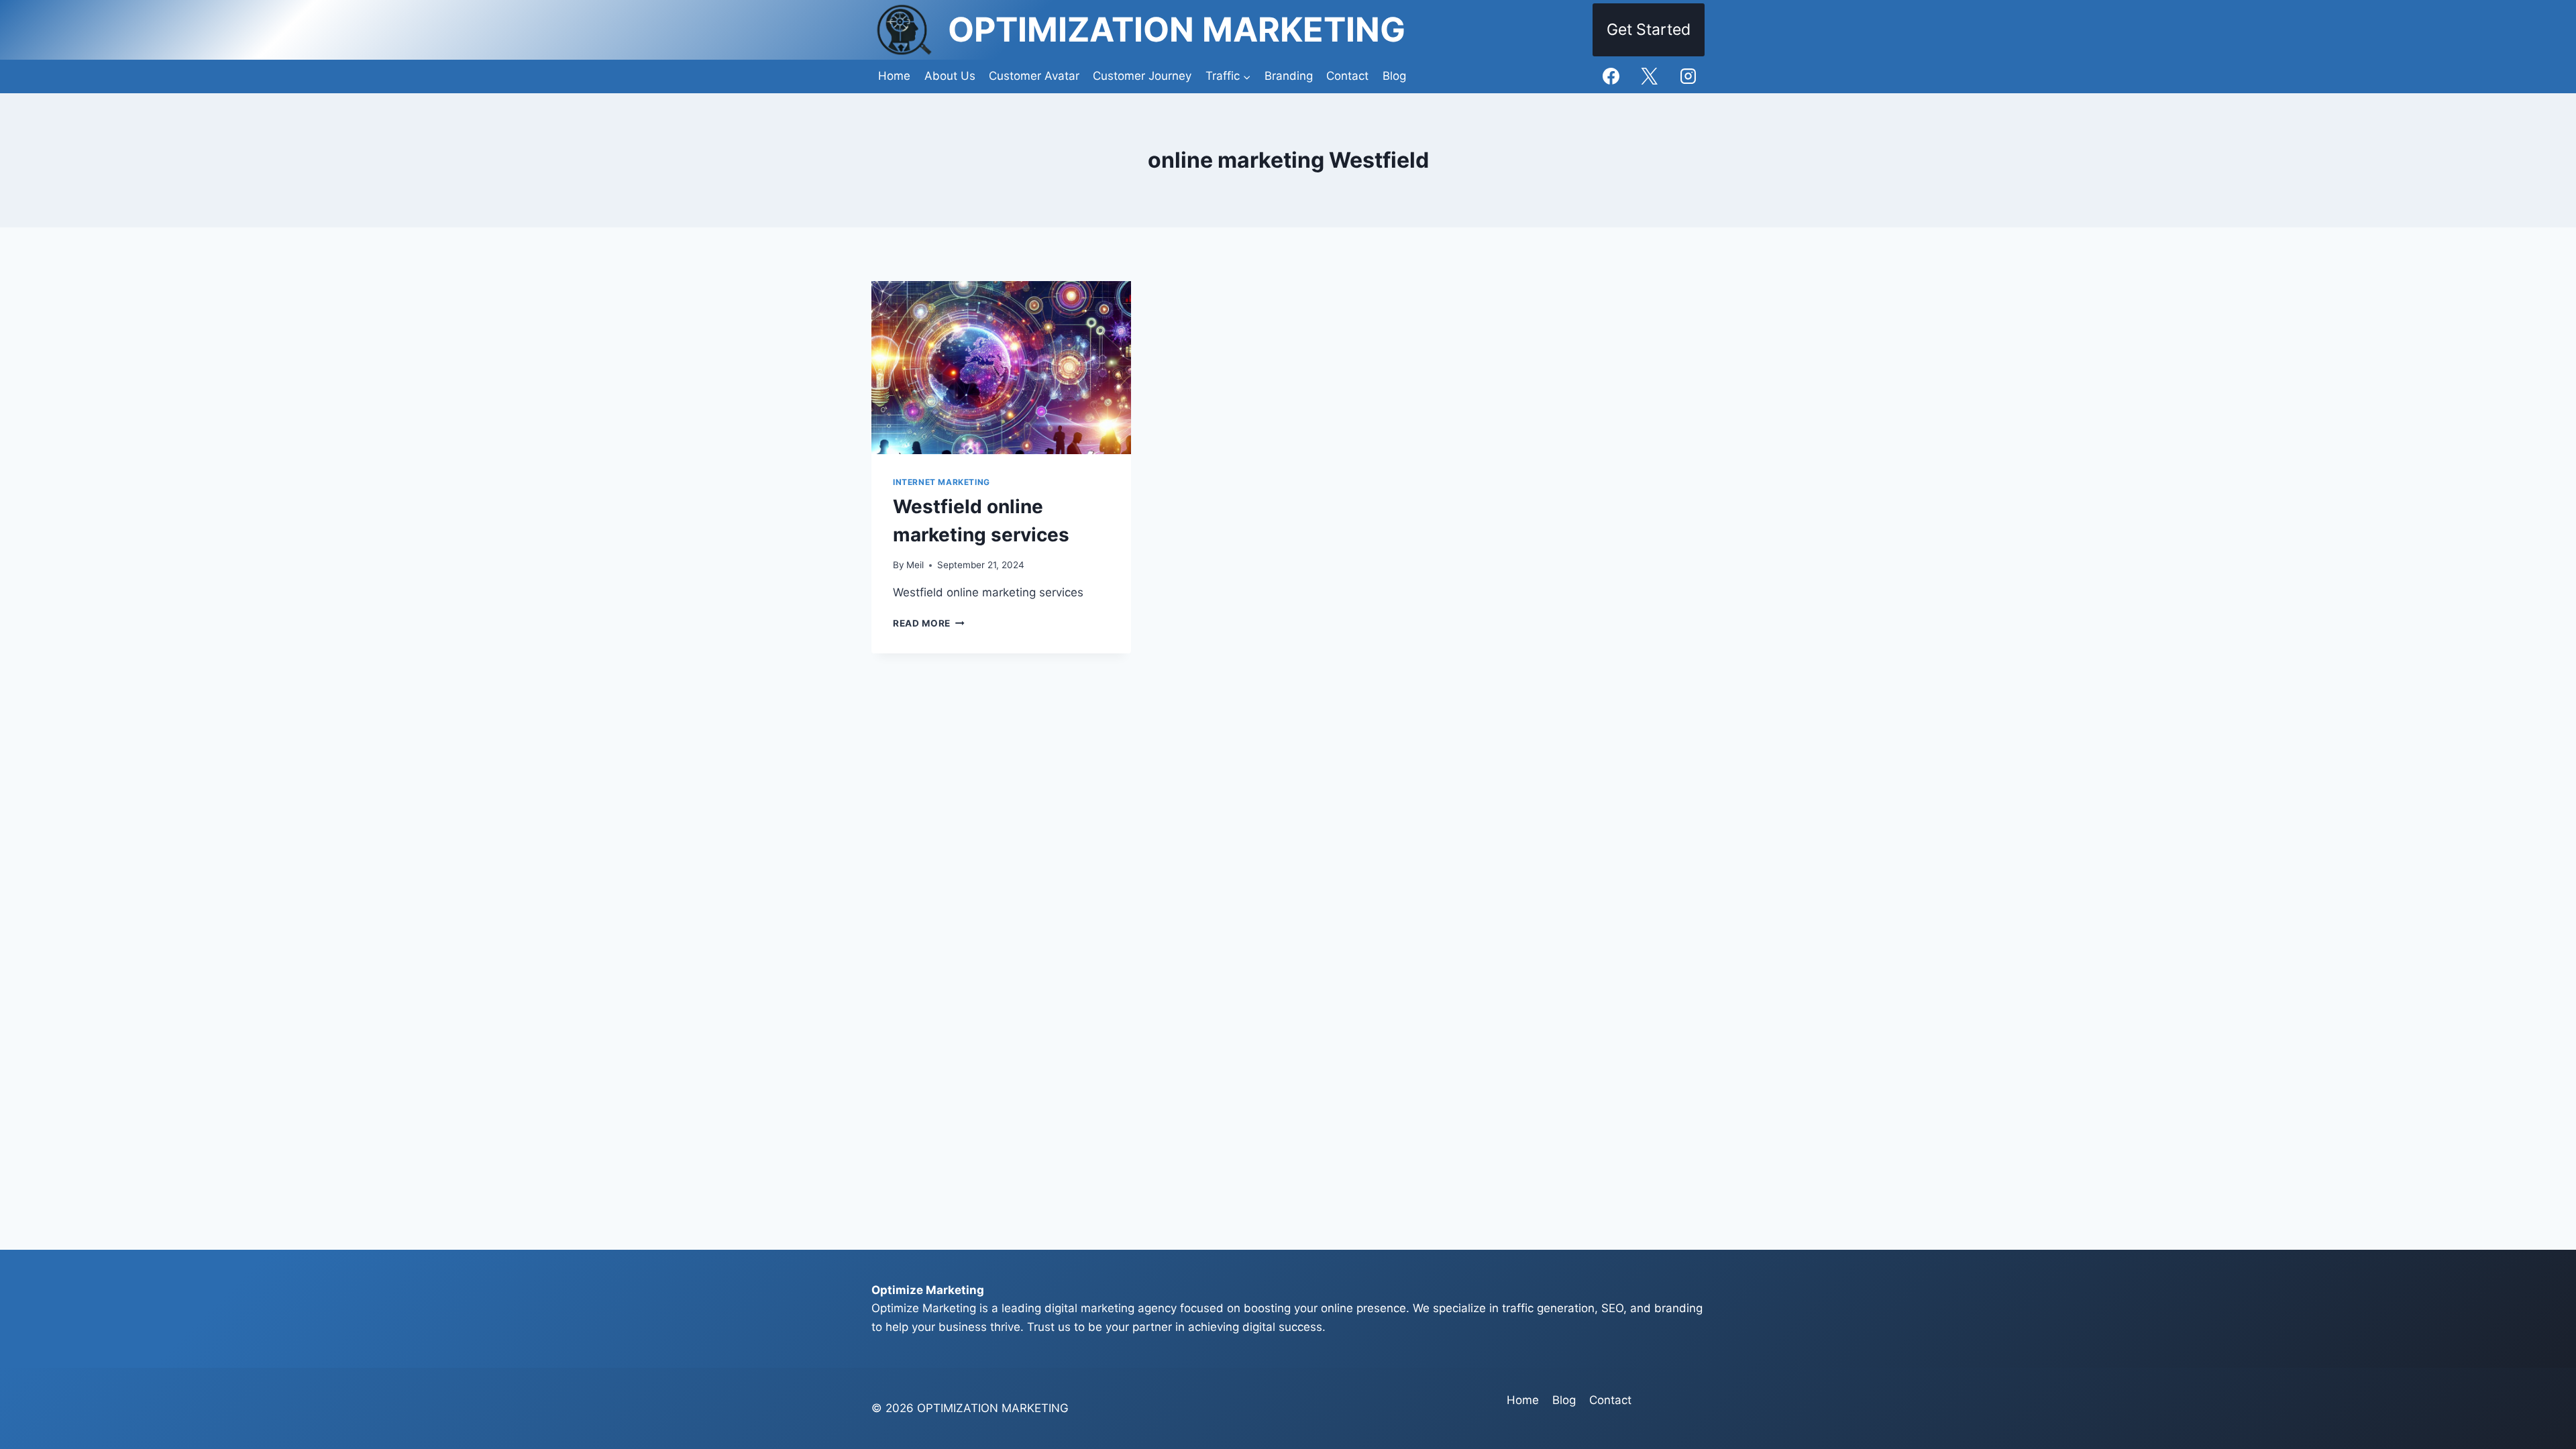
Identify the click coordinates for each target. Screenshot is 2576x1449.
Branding (1289, 76)
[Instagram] (1688, 76)
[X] (1650, 76)
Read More (929, 623)
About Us (950, 76)
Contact (1347, 76)
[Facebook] (1611, 76)
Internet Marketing (942, 482)
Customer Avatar (1034, 76)
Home (894, 76)
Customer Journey (1142, 76)
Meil (915, 565)
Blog (1394, 76)
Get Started (1649, 30)
